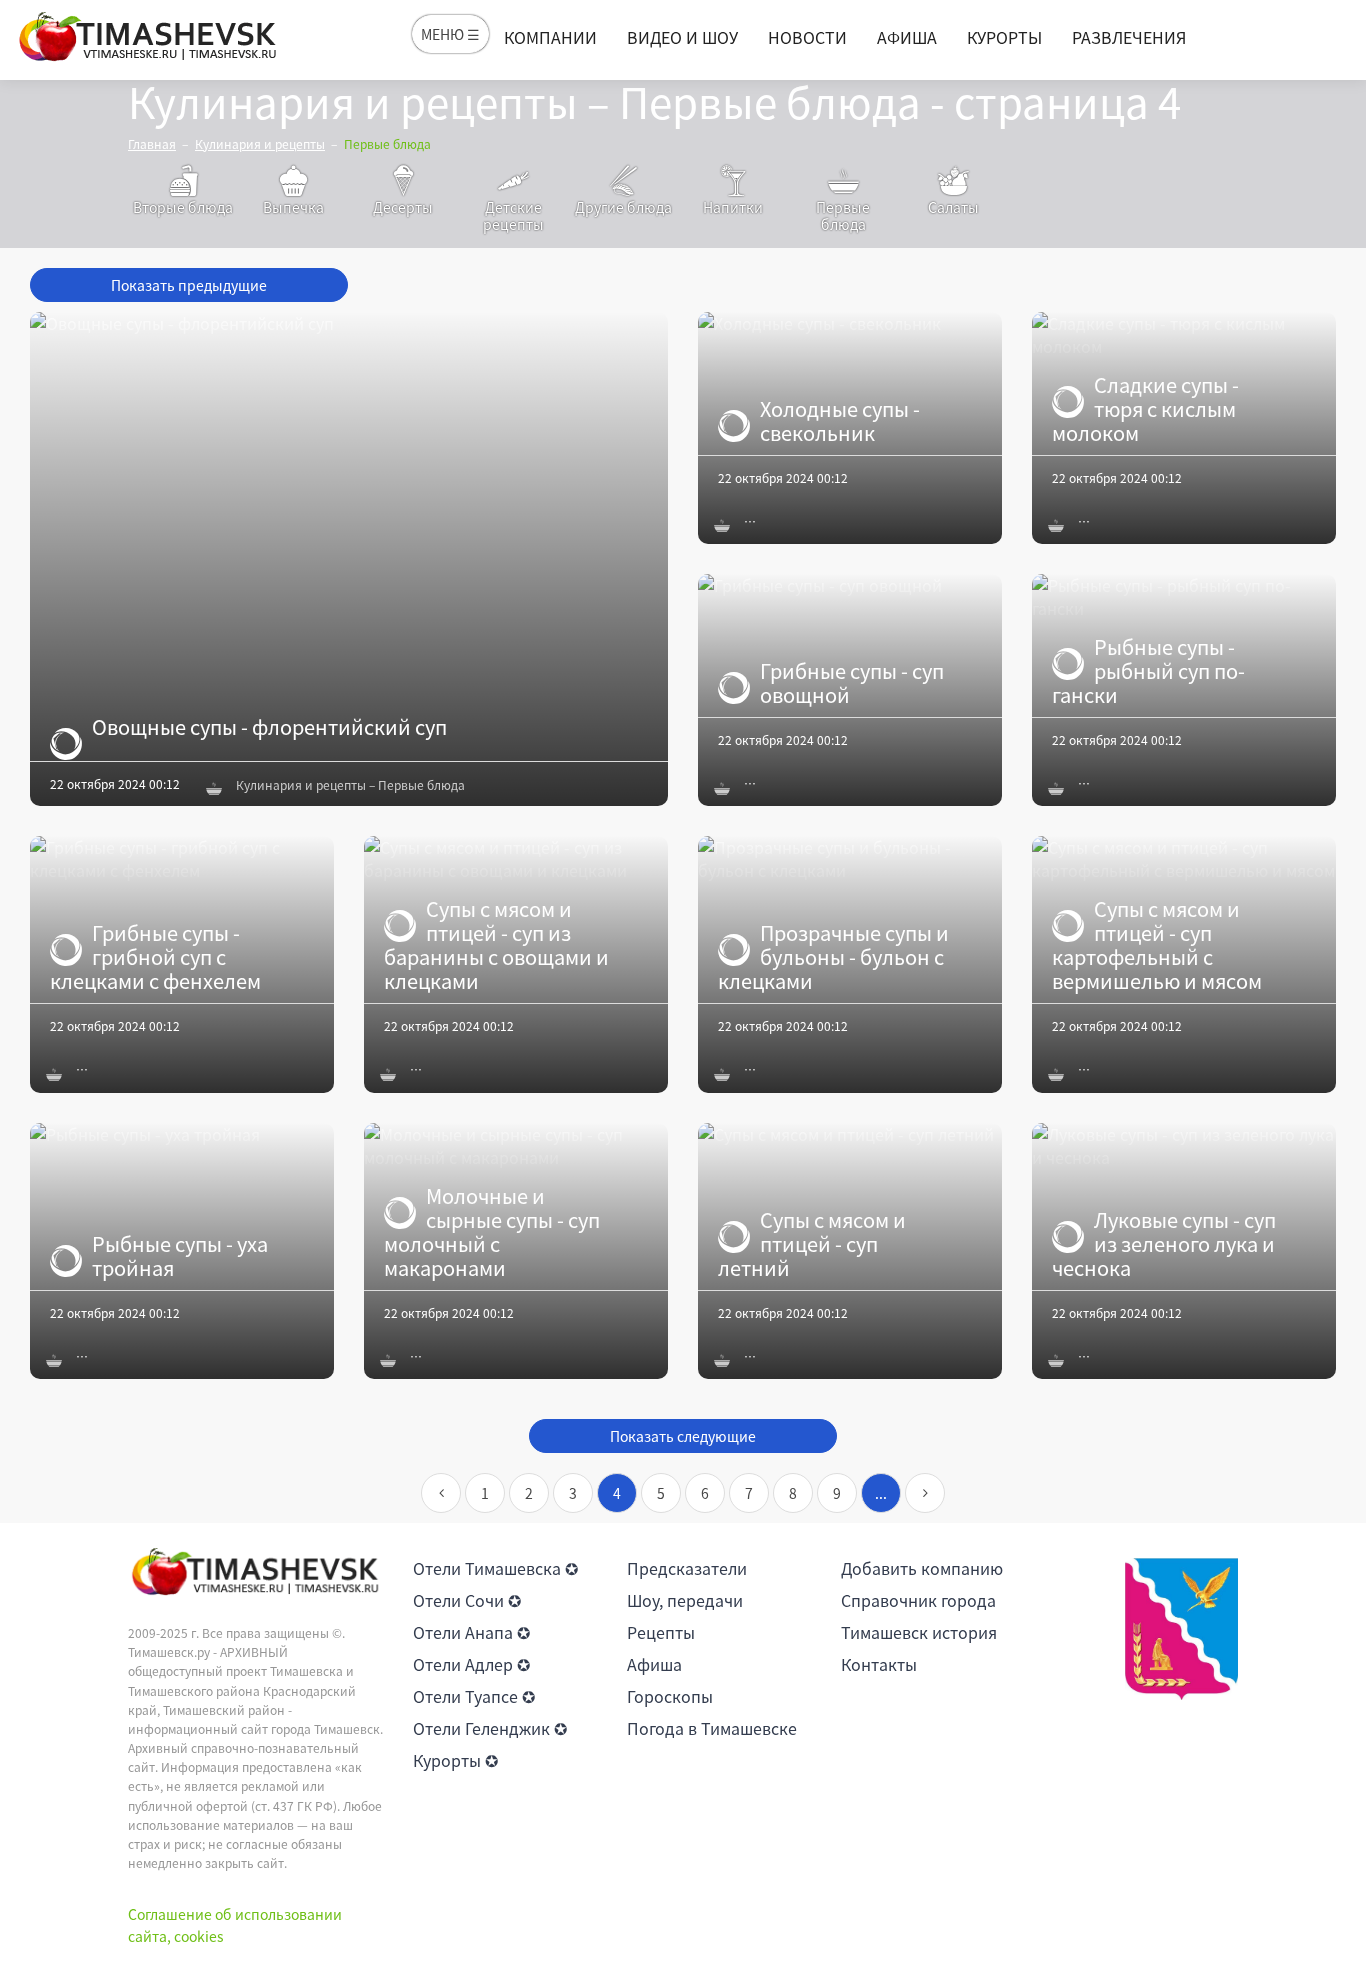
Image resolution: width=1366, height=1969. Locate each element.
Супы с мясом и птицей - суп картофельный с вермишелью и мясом (1157, 945)
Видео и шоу (682, 37)
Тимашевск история (919, 1632)
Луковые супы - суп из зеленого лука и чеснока (1164, 1244)
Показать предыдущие (189, 285)
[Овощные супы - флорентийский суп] (349, 559)
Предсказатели (687, 1568)
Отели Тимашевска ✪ (495, 1568)
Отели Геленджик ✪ (490, 1728)
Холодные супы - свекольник (840, 421)
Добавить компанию (922, 1568)
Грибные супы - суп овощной (852, 683)
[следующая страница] (925, 1493)
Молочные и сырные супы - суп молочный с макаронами (492, 1232)
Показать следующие (683, 1436)
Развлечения (1129, 37)
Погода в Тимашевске (712, 1728)
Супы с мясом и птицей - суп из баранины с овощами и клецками (496, 945)
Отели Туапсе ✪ (474, 1696)
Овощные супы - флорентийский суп (269, 727)
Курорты (1004, 37)
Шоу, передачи (685, 1600)
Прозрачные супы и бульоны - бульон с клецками (833, 957)
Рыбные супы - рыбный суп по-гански (1148, 671)
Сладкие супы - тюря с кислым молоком (1145, 409)
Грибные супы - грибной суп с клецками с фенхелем (155, 957)
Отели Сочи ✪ (467, 1600)
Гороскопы (670, 1696)
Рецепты (661, 1632)
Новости (807, 37)
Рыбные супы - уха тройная (180, 1256)
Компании (550, 37)
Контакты (879, 1664)
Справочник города (918, 1600)
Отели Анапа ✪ (471, 1632)
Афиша (907, 37)
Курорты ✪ (455, 1760)
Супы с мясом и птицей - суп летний (812, 1244)
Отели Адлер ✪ (471, 1664)
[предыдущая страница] (441, 1493)
